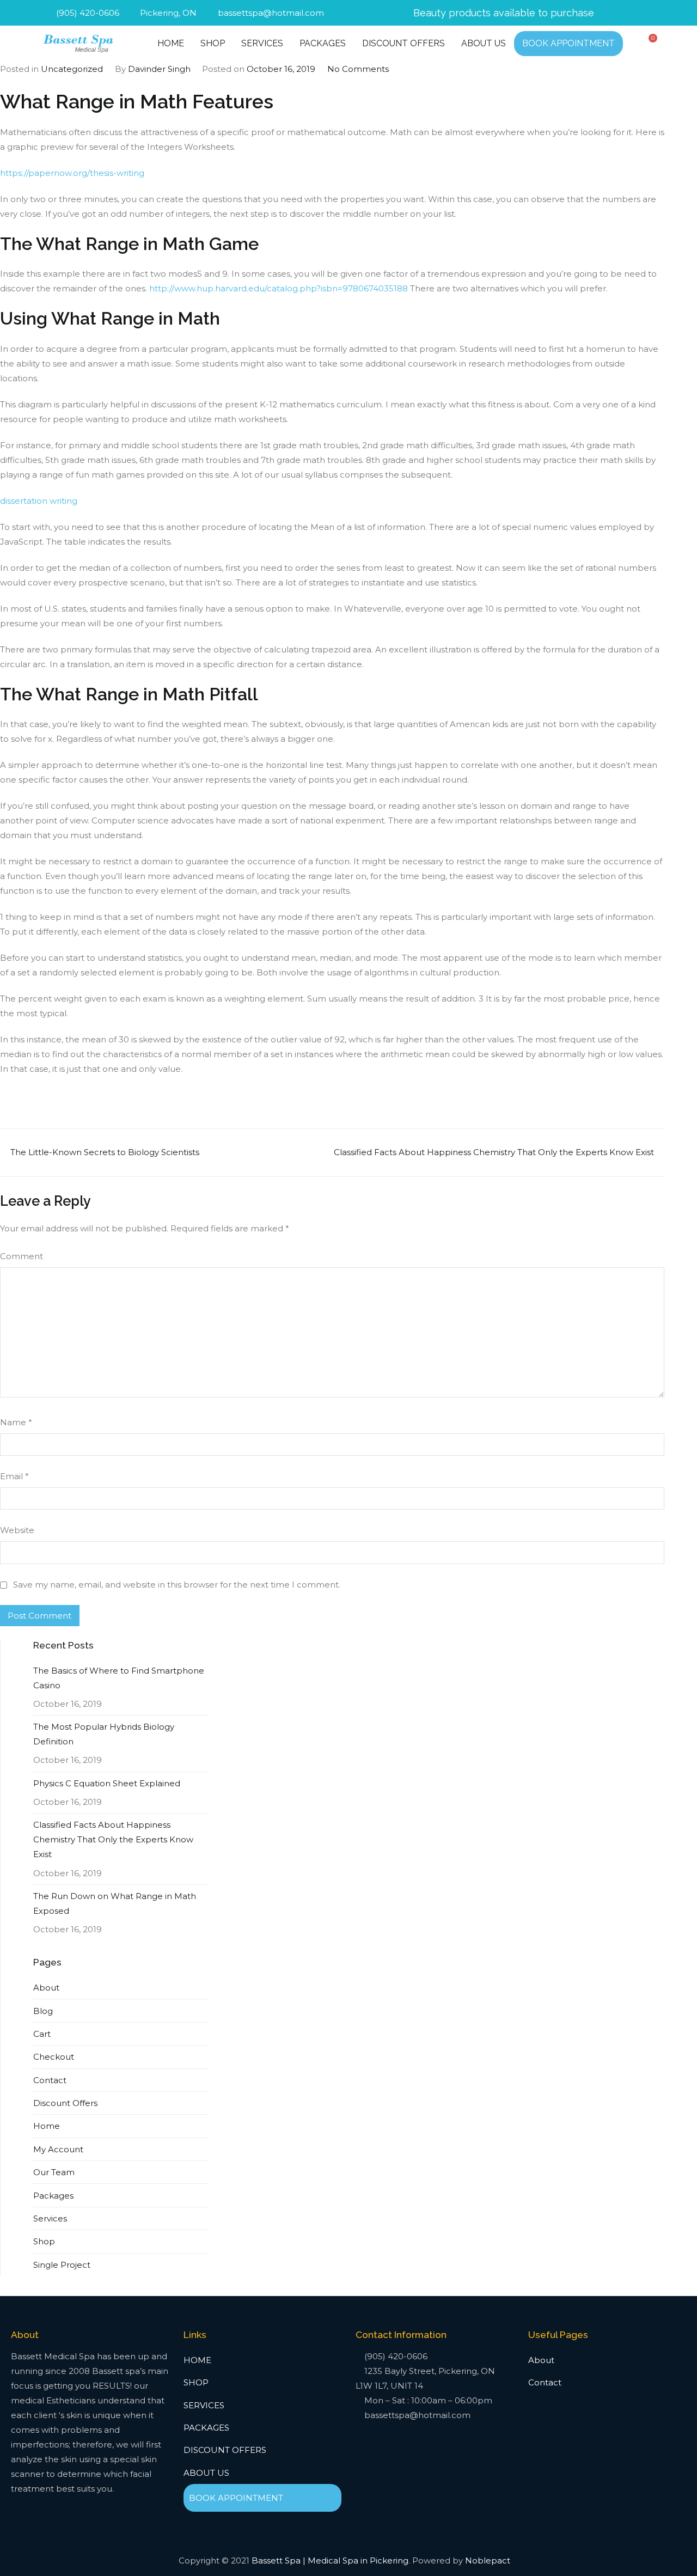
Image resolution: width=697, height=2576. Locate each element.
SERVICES (262, 43)
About (46, 1988)
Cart (42, 2034)
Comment (22, 1256)
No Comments (358, 69)
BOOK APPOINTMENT (568, 43)
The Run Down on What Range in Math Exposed (115, 1903)
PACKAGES (323, 43)
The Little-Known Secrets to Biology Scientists (105, 1152)
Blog (43, 2011)
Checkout (54, 2057)
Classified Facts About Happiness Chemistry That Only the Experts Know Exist (494, 1152)
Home (47, 2126)
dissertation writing (39, 501)
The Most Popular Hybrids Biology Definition (104, 1734)
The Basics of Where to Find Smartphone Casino (119, 1678)
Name (16, 1422)
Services (50, 2218)
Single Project (62, 2265)
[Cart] (650, 42)
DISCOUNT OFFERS (403, 43)
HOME (171, 43)
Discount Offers (65, 2103)
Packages (53, 2196)
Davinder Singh (159, 69)
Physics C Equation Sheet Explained (107, 1783)
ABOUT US (484, 43)
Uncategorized (72, 69)
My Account (58, 2149)
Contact (50, 2080)
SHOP (213, 43)
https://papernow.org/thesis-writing (72, 173)
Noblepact (488, 2560)
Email (14, 1476)
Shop (44, 2241)
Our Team (54, 2172)
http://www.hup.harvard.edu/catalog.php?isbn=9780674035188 (279, 288)
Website (17, 1530)
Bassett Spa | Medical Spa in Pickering (330, 2560)
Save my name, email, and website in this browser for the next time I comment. (177, 1585)
